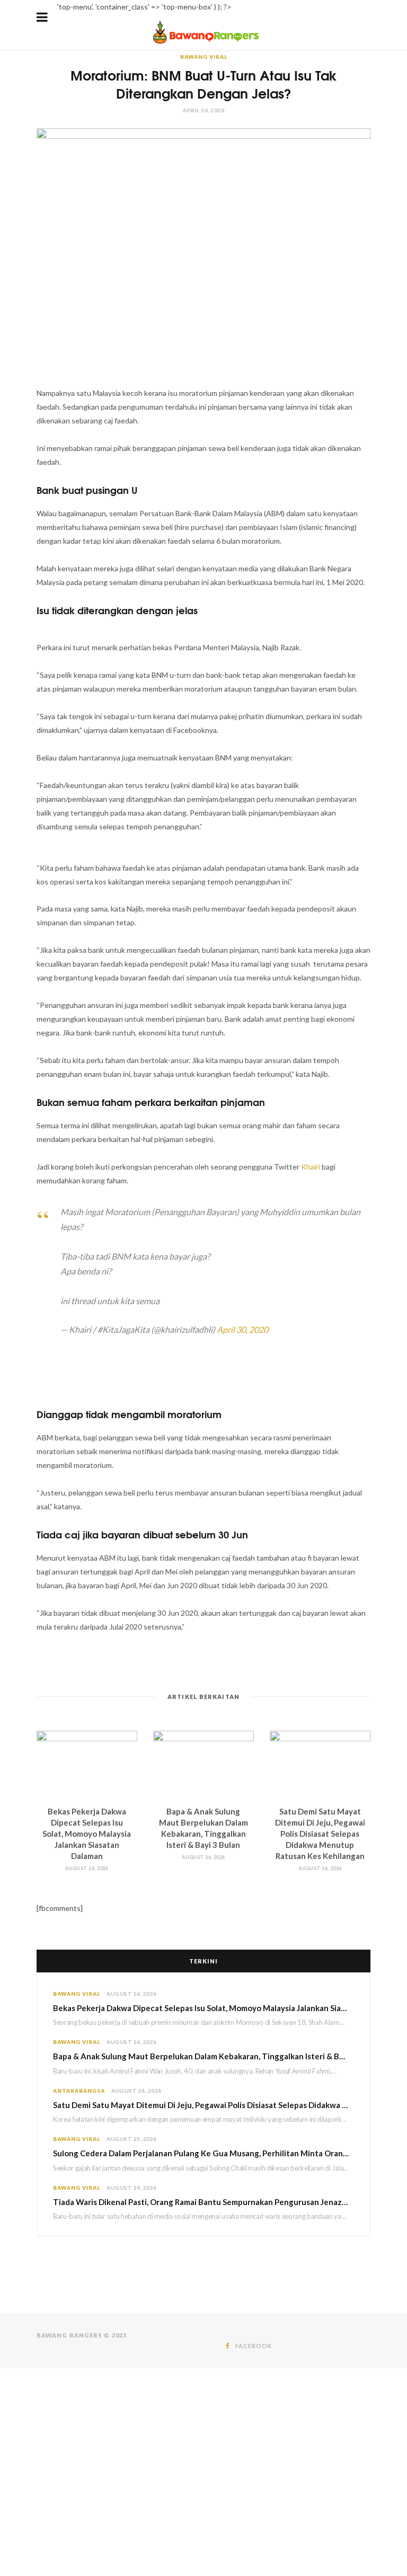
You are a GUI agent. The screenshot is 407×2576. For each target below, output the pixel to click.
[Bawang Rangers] (206, 43)
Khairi (311, 1167)
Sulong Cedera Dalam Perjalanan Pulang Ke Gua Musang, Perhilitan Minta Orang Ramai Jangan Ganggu (203, 2153)
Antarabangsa (79, 2091)
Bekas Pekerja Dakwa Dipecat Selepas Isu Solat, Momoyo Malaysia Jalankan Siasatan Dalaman (87, 1834)
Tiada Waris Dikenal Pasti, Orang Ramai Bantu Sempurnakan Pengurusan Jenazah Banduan (203, 2202)
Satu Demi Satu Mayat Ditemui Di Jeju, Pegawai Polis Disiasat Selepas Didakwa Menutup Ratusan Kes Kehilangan (320, 1834)
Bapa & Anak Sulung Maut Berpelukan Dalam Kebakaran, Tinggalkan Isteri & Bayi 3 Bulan (203, 2056)
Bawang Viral (204, 57)
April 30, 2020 (242, 1329)
